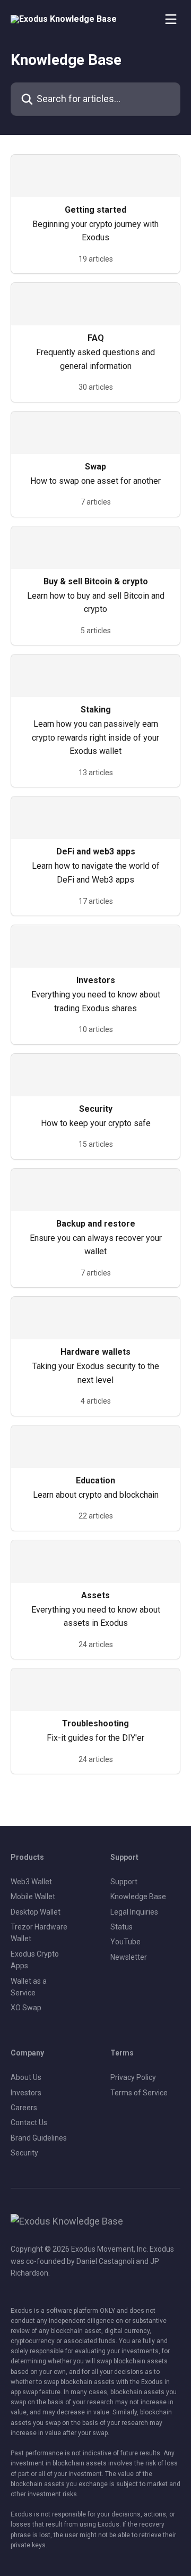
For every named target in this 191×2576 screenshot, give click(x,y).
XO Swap (26, 2008)
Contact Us (29, 2122)
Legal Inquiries (134, 1912)
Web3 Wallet (31, 1882)
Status (121, 1927)
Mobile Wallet (33, 1897)
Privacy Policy (133, 2077)
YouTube (125, 1942)
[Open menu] (171, 19)
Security (24, 2153)
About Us (26, 2077)
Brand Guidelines (39, 2138)
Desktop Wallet (36, 1912)
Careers (24, 2108)
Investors (26, 2093)
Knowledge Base (138, 1897)
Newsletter (129, 1957)
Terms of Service (139, 2093)
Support (124, 1882)
